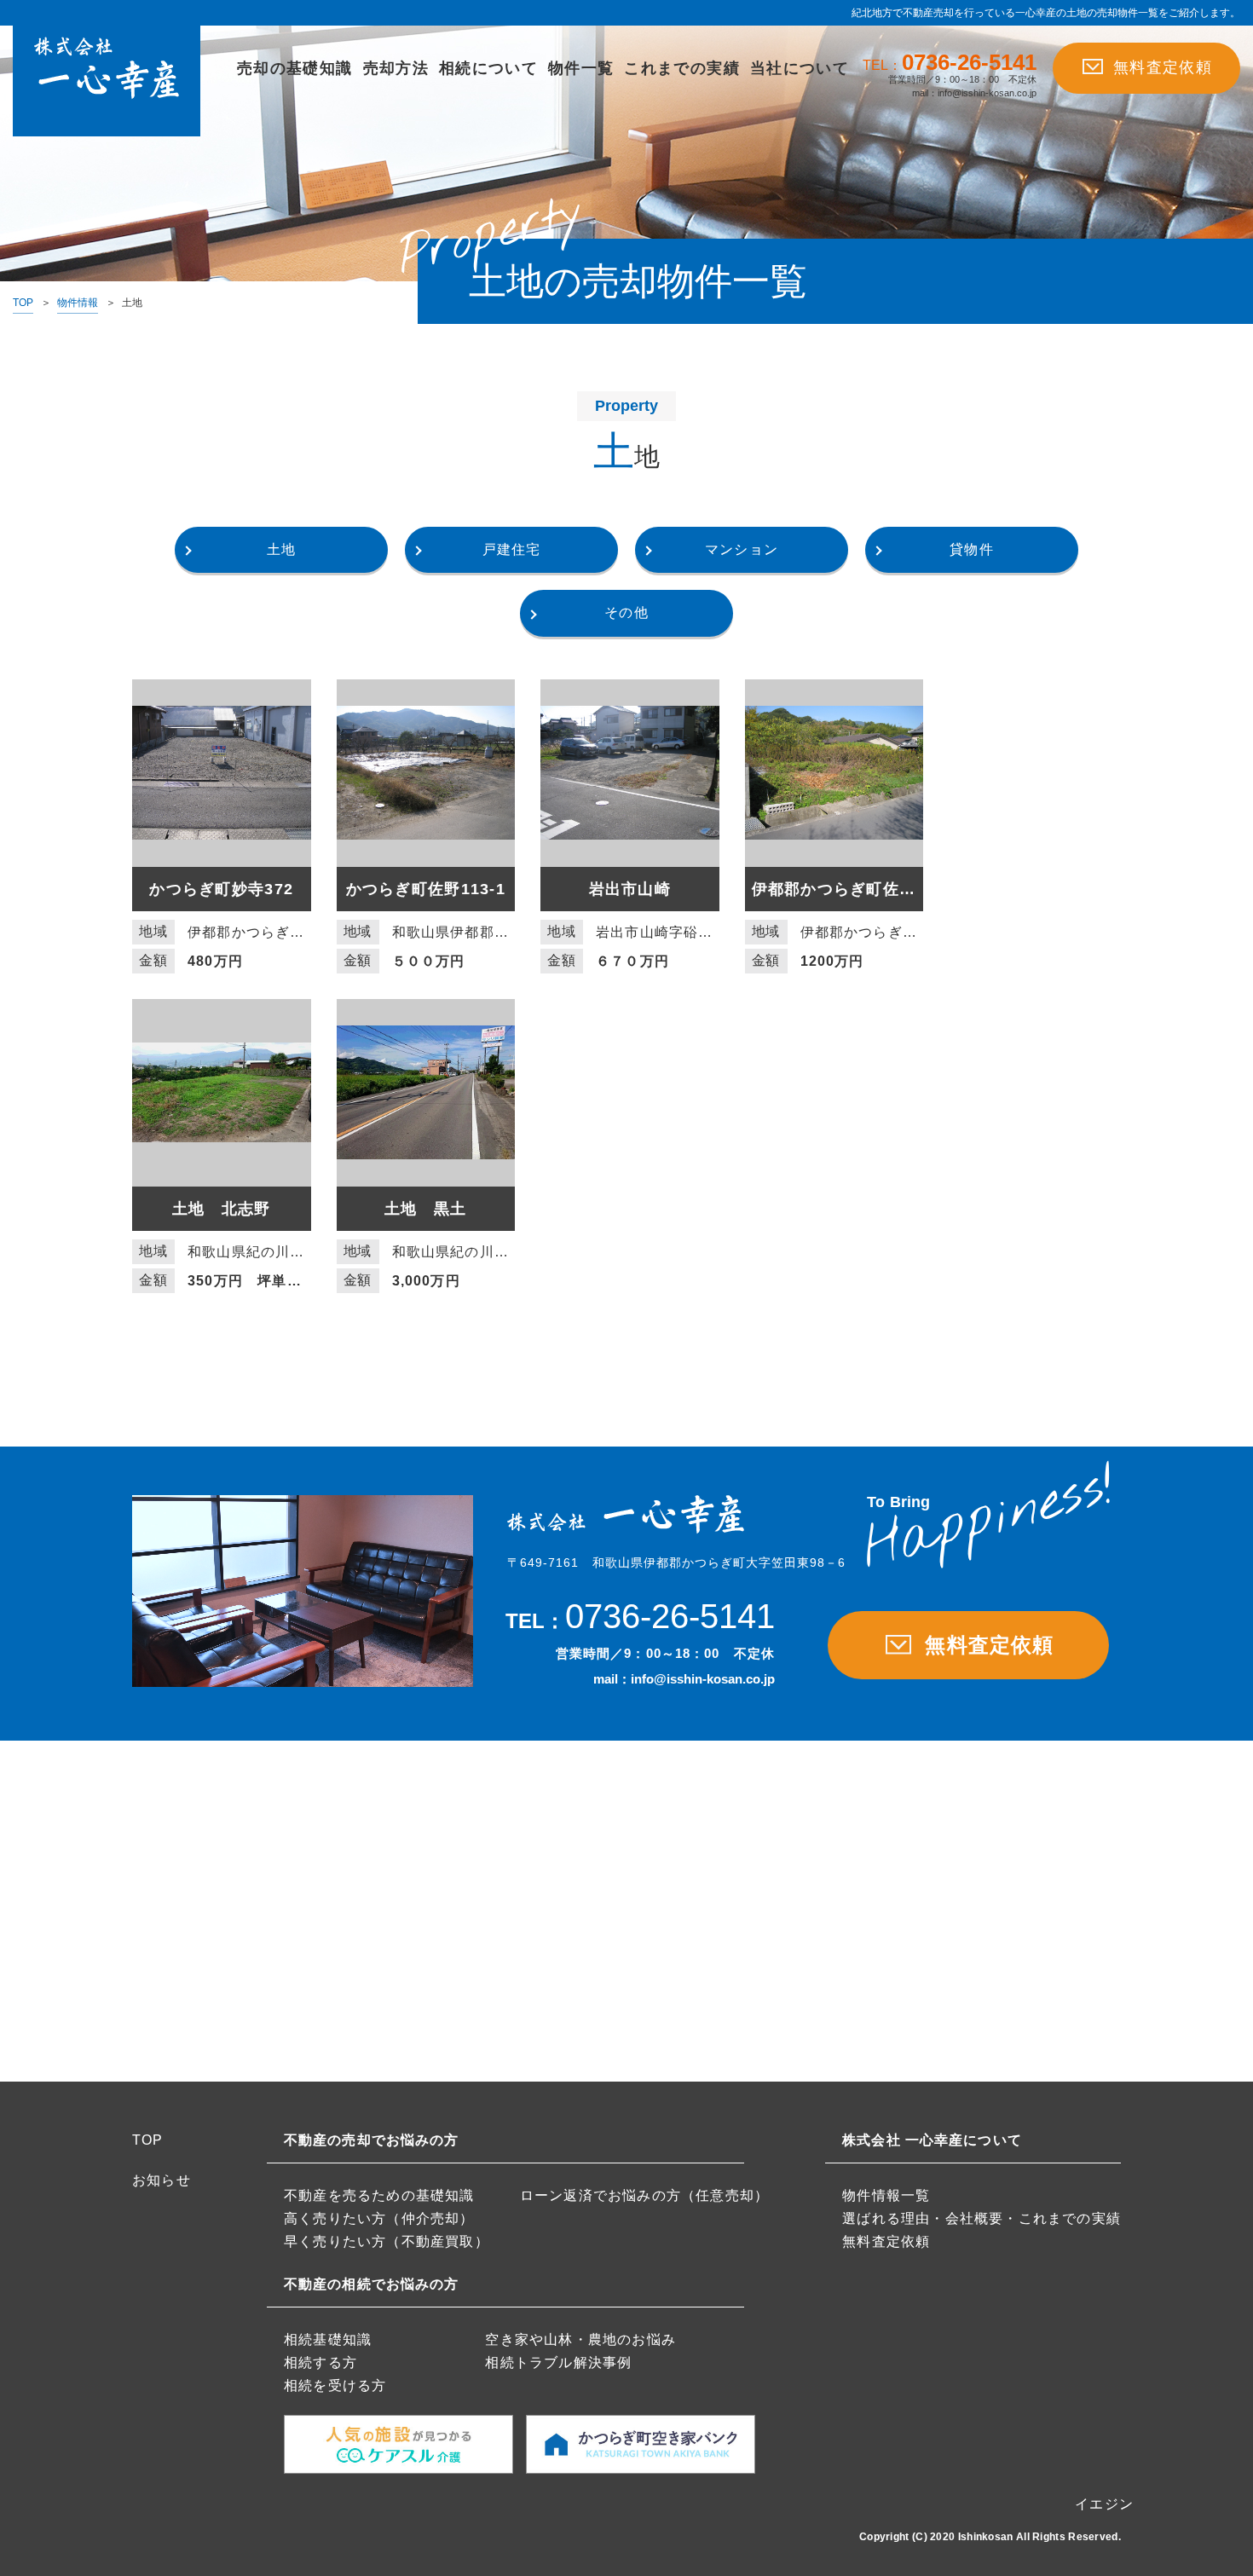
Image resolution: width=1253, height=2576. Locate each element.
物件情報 (78, 303)
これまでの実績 (681, 68)
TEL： (950, 64)
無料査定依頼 (1163, 67)
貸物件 (972, 549)
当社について (800, 68)
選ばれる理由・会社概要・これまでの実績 (982, 2218)
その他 (626, 612)
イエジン (1104, 2504)
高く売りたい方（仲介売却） (379, 2218)
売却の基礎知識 (294, 68)
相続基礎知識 (328, 2339)
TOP (23, 303)
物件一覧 (581, 68)
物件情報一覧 (886, 2195)
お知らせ (162, 2180)
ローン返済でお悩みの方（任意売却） (644, 2195)
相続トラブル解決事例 (558, 2362)
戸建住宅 (512, 549)
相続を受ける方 (335, 2385)
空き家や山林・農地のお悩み (580, 2339)
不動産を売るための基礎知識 (379, 2195)
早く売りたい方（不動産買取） (387, 2241)
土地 (281, 549)
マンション (742, 549)
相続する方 (320, 2362)
